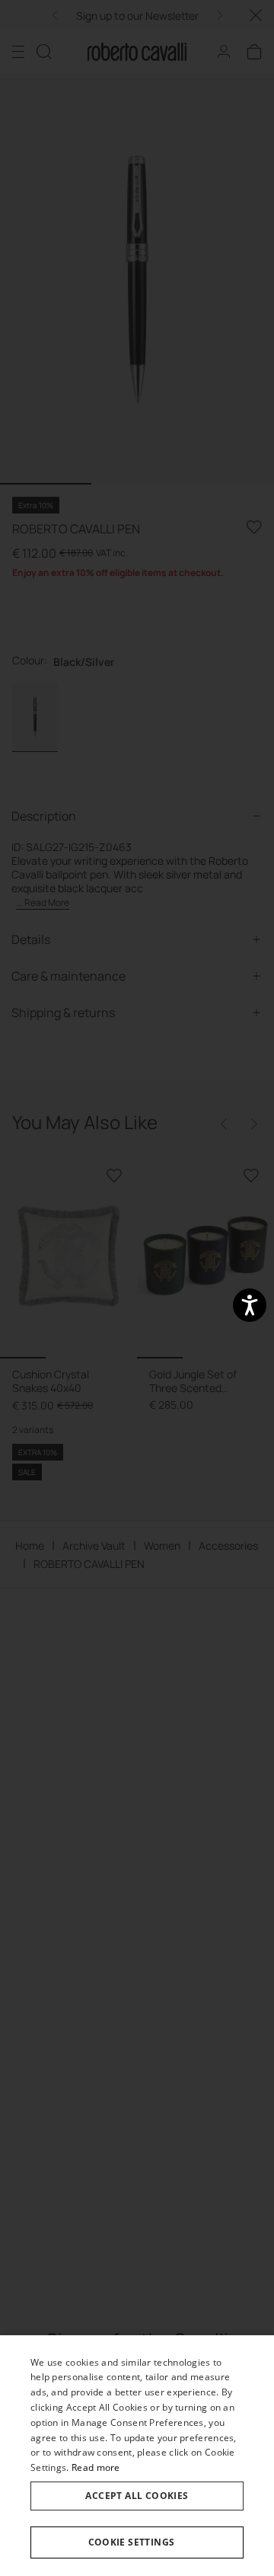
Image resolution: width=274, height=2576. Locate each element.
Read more (96, 2467)
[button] (137, 2542)
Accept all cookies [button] (137, 2496)
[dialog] (137, 2456)
